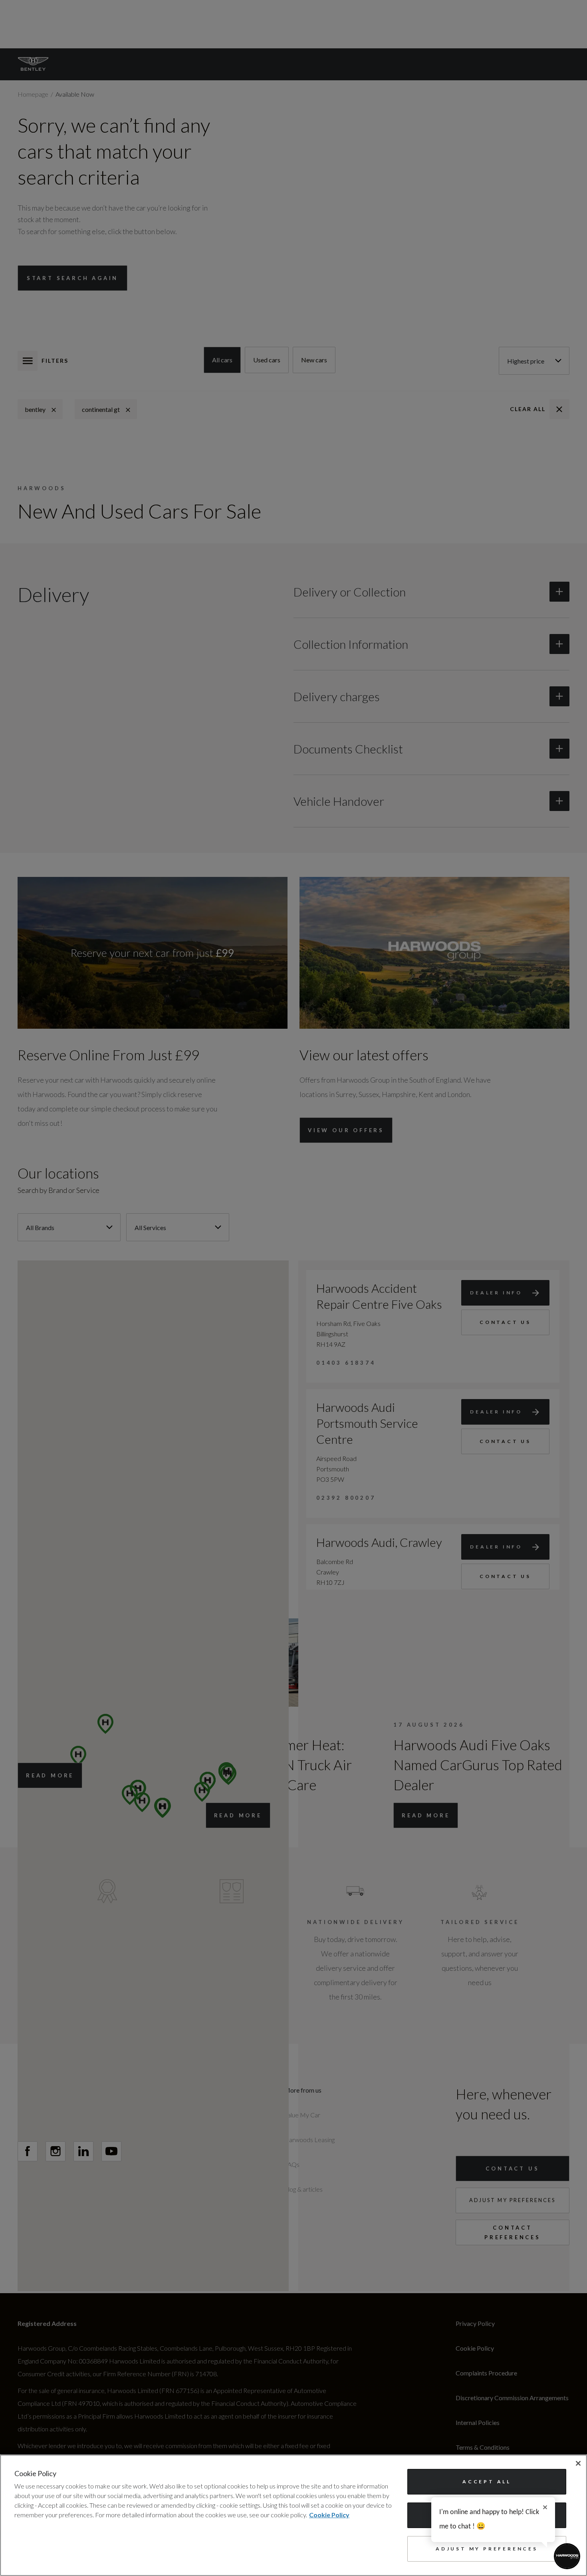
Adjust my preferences (487, 2549)
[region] (293, 2515)
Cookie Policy (329, 2515)
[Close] (578, 2463)
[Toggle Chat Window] (567, 2556)
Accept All (487, 2482)
